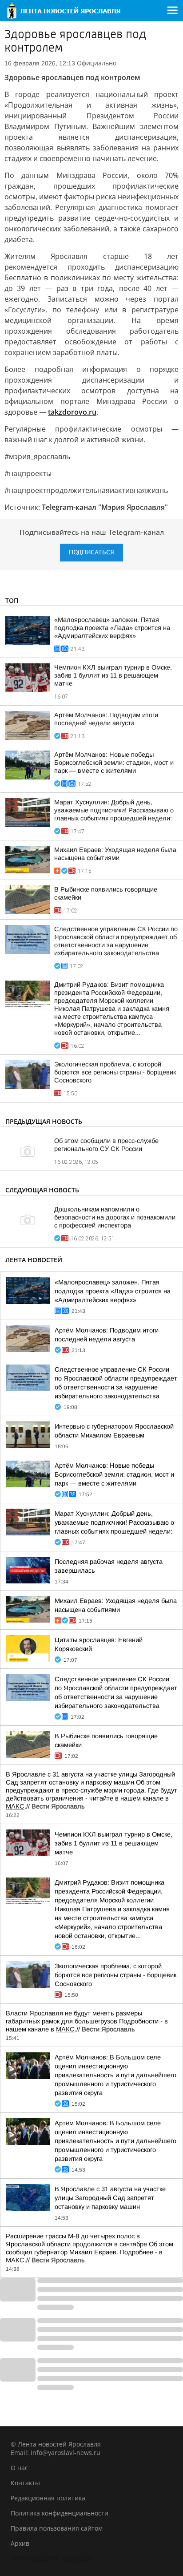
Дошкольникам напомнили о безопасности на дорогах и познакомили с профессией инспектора (115, 1217)
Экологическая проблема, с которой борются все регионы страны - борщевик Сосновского (115, 1072)
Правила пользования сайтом (57, 2528)
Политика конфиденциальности (60, 2513)
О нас (19, 2468)
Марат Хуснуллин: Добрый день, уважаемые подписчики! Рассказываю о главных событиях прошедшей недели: (114, 810)
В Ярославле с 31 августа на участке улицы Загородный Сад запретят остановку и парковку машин (110, 2198)
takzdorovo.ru (72, 412)
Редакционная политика (48, 2498)
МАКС (15, 1806)
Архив (20, 2543)
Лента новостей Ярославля (52, 2558)
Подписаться (91, 552)
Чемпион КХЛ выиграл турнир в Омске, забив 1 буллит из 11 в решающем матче (113, 675)
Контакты (25, 2483)
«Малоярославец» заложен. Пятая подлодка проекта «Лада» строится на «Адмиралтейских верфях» (112, 628)
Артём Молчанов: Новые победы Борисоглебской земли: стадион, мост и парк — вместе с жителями (114, 763)
